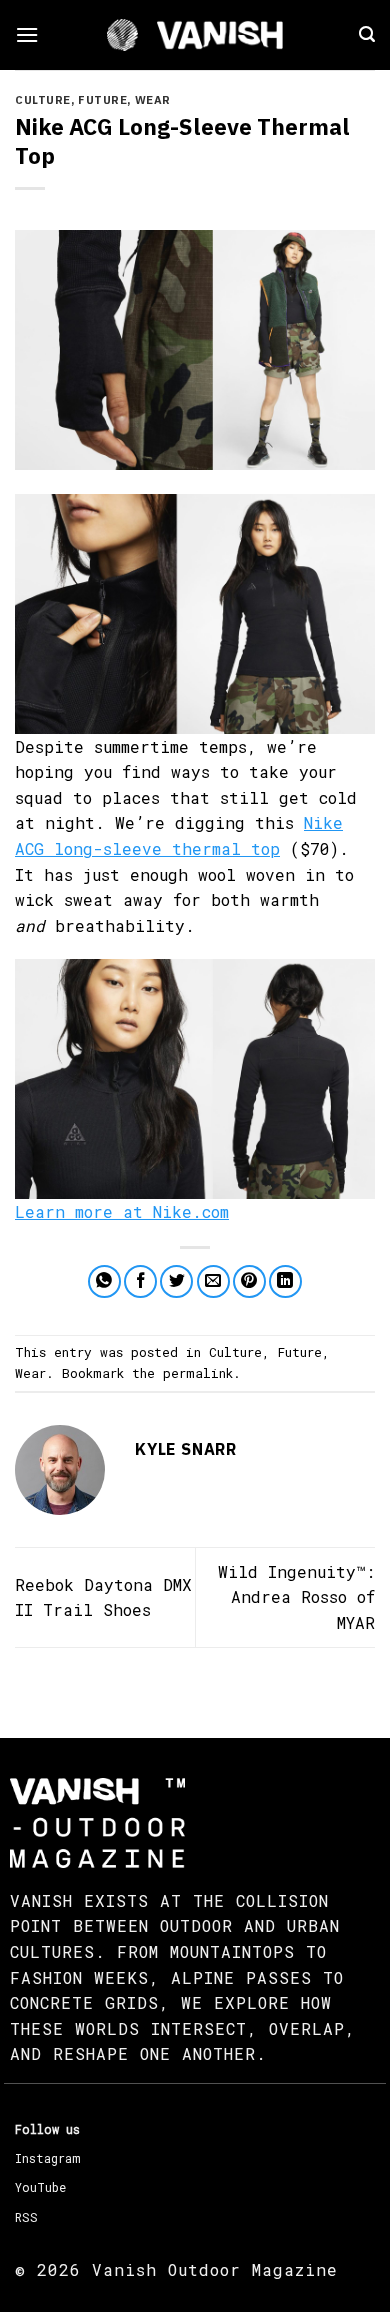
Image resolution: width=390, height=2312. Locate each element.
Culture (43, 100)
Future (102, 100)
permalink (198, 1373)
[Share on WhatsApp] (104, 1281)
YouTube (40, 2187)
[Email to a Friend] (213, 1281)
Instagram (47, 2158)
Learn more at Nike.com (122, 1211)
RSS (26, 2217)
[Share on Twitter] (176, 1281)
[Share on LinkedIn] (285, 1281)
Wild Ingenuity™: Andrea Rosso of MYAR (296, 1597)
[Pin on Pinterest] (249, 1281)
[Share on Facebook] (140, 1281)
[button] (27, 34)
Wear (153, 100)
